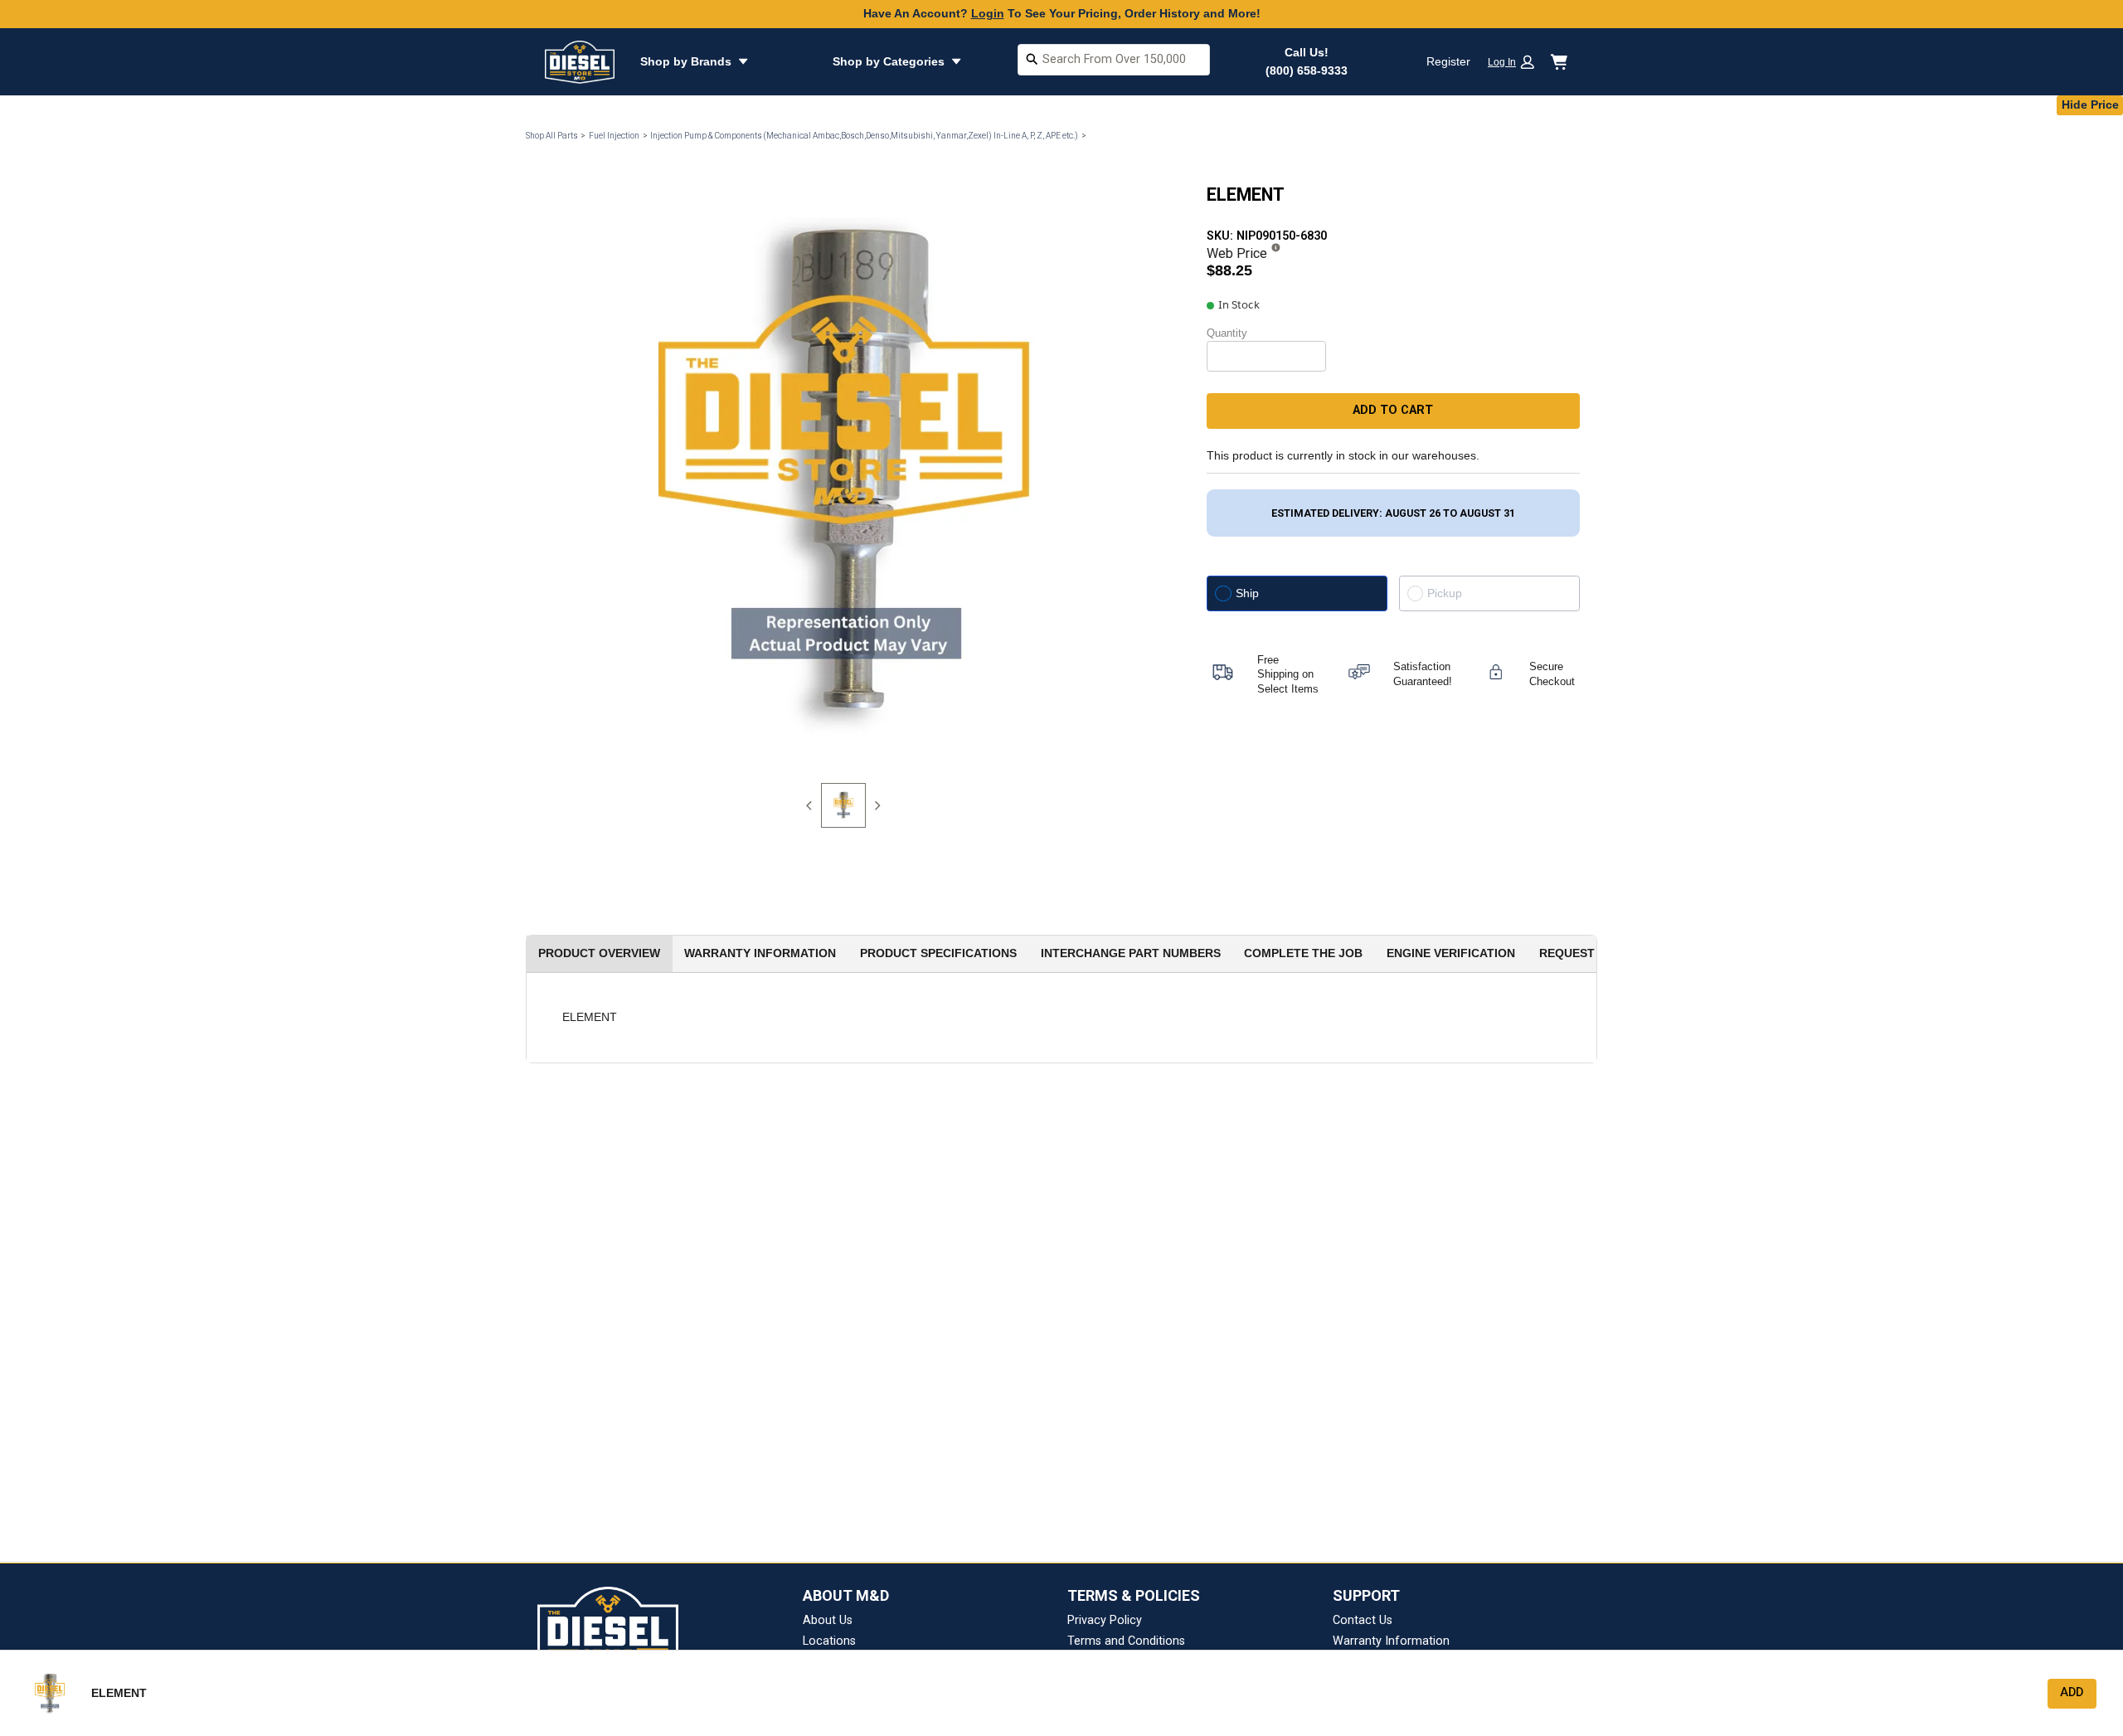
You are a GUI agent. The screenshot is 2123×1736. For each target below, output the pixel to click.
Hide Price (2090, 105)
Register (1448, 61)
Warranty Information (1391, 1641)
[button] (1517, 62)
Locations (829, 1641)
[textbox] (1114, 60)
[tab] (843, 805)
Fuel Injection (614, 136)
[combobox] (1114, 62)
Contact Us (1363, 1620)
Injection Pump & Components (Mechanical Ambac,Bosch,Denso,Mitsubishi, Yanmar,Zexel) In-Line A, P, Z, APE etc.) (864, 136)
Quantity (1227, 333)
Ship (1247, 593)
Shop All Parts (552, 136)
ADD (2072, 1692)
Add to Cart (1393, 410)
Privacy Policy (1105, 1620)
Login (988, 13)
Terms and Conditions (1126, 1641)
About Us (828, 1620)
